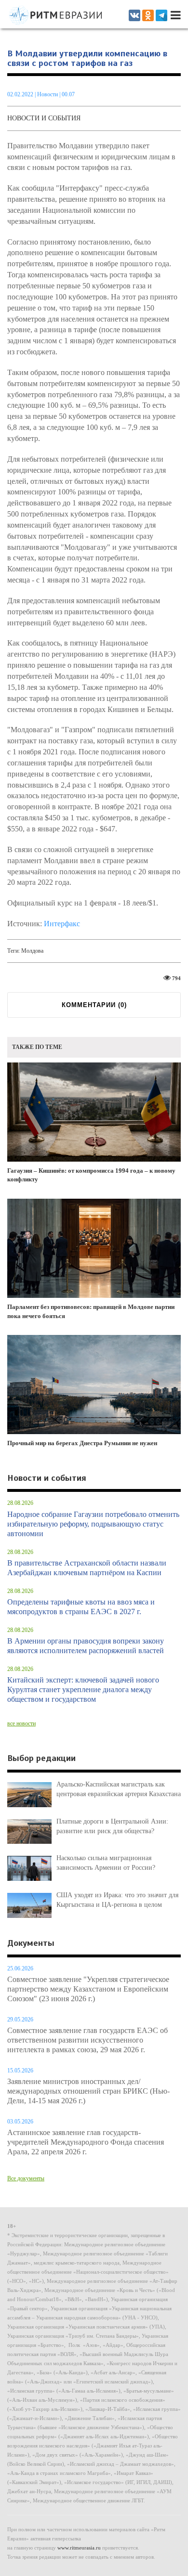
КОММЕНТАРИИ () (94, 1005)
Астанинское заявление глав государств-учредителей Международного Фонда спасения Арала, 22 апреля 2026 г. (86, 2142)
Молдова (32, 951)
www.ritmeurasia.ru (79, 2548)
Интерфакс (62, 924)
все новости (21, 1723)
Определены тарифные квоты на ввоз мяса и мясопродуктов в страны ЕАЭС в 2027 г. (81, 1607)
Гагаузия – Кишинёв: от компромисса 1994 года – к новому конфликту (91, 1175)
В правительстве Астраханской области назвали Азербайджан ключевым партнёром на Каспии (87, 1568)
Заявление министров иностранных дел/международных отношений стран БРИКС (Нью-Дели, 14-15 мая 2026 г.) (88, 2091)
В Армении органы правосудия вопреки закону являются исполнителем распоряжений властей (86, 1646)
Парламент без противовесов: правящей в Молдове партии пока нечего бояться (91, 1311)
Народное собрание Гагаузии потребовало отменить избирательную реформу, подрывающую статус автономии (93, 1524)
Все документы (26, 2178)
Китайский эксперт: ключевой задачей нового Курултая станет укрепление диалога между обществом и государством (83, 1689)
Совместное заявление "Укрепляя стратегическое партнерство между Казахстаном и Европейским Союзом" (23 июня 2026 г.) (88, 1989)
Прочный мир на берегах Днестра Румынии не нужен (82, 1443)
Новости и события (44, 118)
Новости (48, 94)
